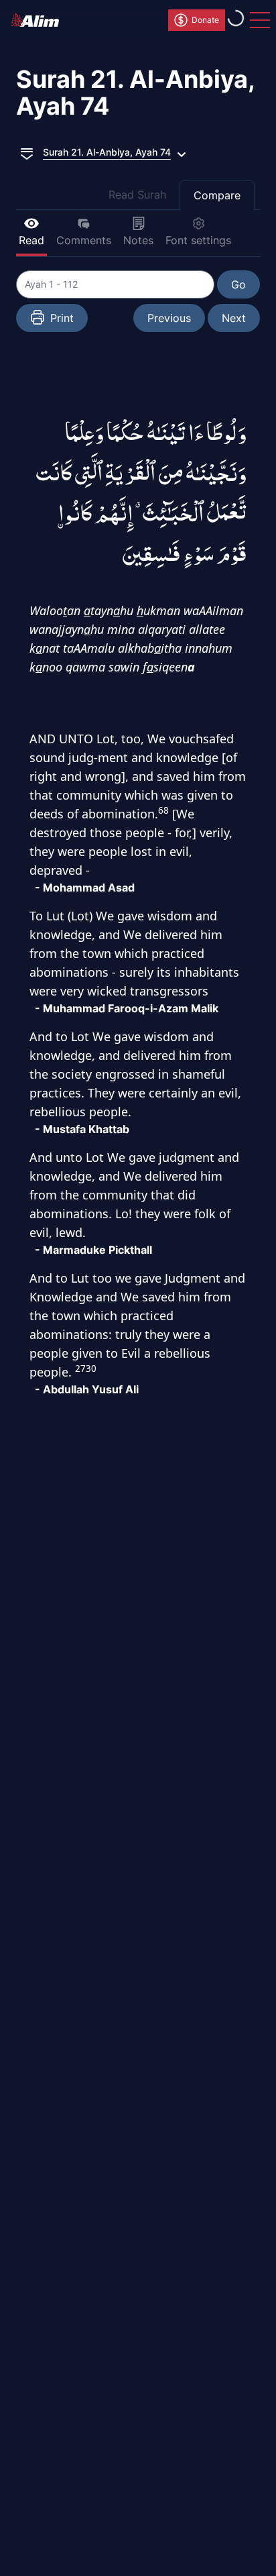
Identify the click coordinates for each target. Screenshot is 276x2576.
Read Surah (137, 195)
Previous (169, 318)
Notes (138, 240)
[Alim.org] (39, 20)
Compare (217, 195)
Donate (205, 20)
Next (234, 318)
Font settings (198, 240)
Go (238, 284)
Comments (84, 240)
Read (31, 240)
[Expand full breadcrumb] (27, 152)
